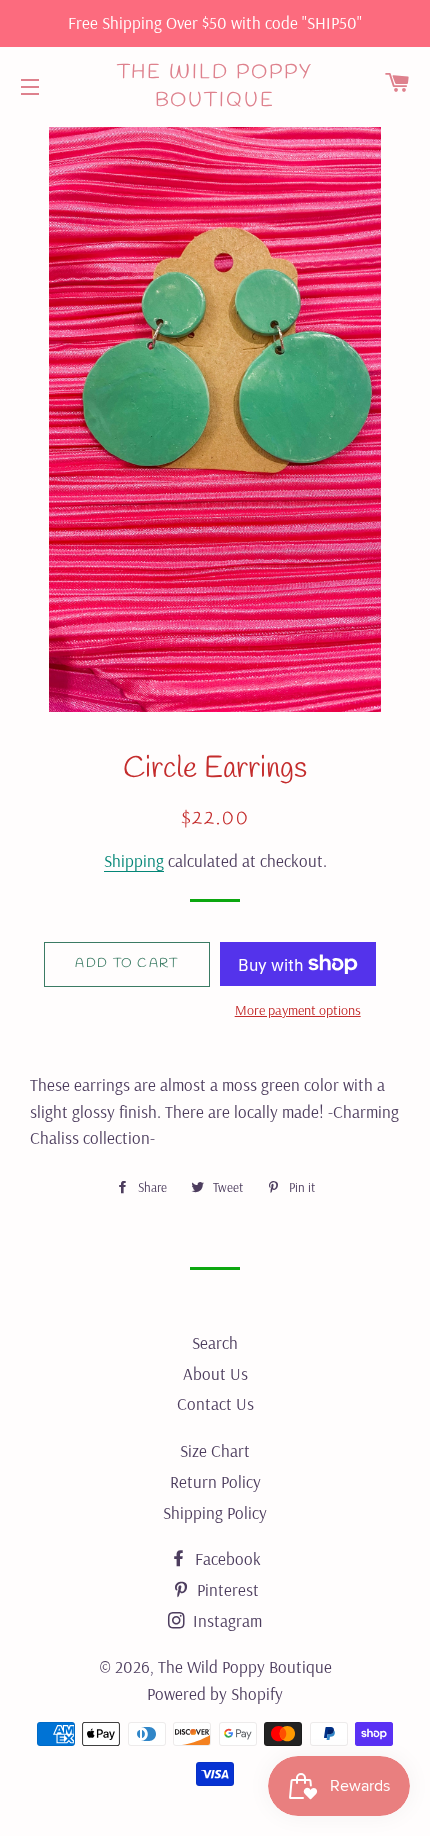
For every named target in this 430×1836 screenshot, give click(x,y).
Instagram (225, 1620)
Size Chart (215, 1450)
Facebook (226, 1558)
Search (215, 1342)
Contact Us (215, 1403)
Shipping (134, 860)
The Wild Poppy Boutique (215, 86)
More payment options (298, 1010)
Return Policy (215, 1481)
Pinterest (226, 1589)
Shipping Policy (215, 1512)
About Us (215, 1373)
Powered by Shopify (215, 1693)
